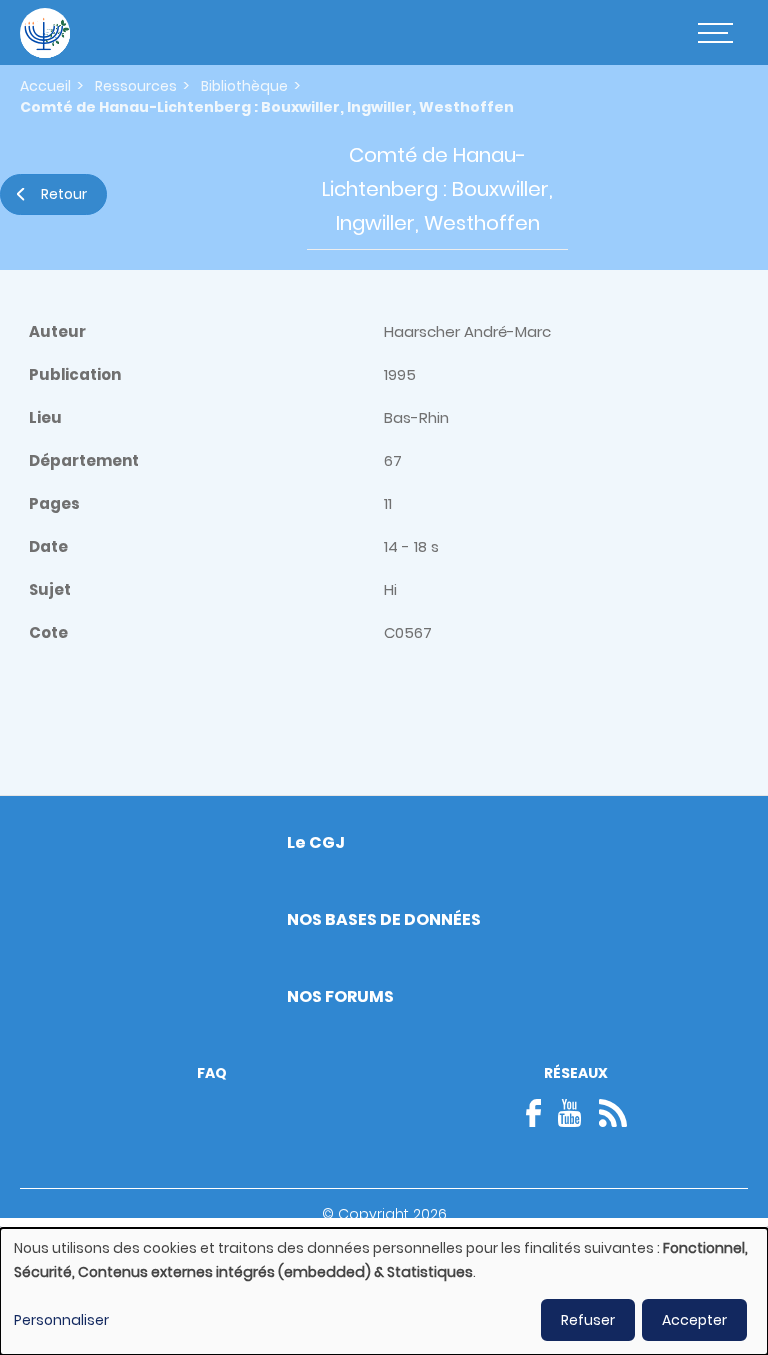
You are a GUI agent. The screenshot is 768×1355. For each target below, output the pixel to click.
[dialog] (384, 1291)
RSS (613, 1113)
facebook (540, 1113)
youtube (570, 1113)
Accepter (694, 1320)
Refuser (588, 1320)
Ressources (136, 86)
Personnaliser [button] (61, 1320)
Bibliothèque (244, 86)
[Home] (45, 33)
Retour (64, 194)
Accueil (45, 86)
